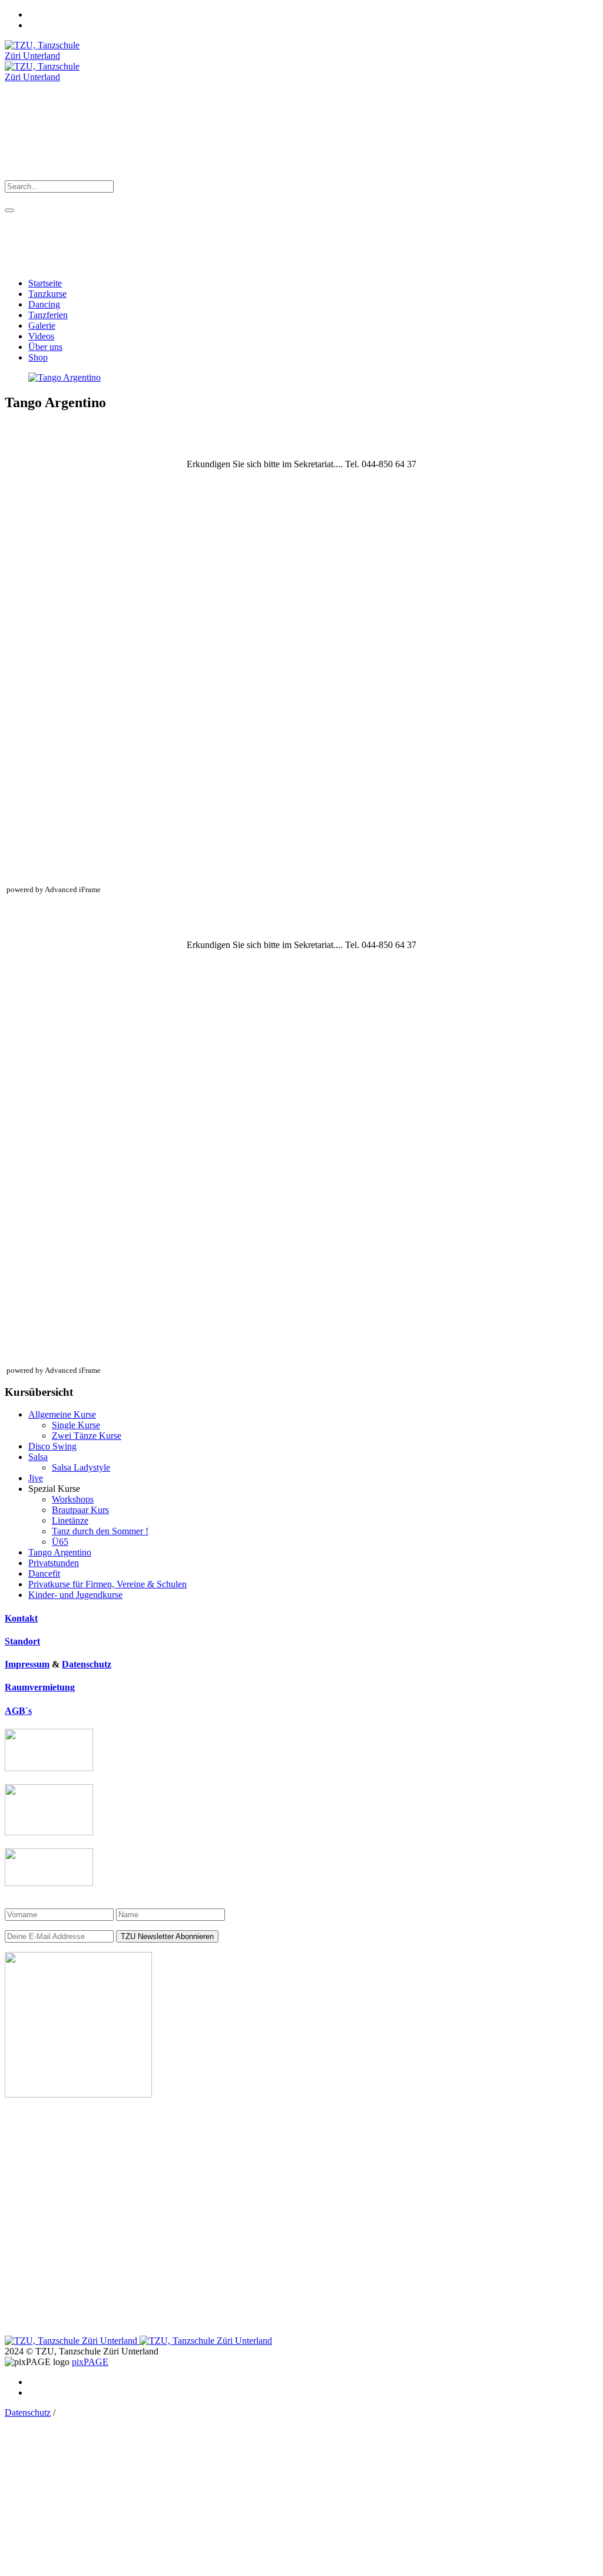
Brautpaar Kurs (80, 1510)
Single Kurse (76, 1425)
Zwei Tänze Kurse (87, 1436)
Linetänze (70, 1520)
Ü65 (60, 1542)
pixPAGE (90, 2362)
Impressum (27, 1664)
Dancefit (44, 1573)
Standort (22, 1641)
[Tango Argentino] (64, 377)
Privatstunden (54, 1563)
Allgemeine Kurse (62, 1414)
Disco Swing (52, 1446)
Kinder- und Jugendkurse (75, 1595)
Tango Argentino (60, 1552)
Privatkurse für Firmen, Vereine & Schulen (107, 1584)
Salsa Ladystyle (81, 1467)
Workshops (73, 1499)
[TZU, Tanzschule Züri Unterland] (138, 2341)
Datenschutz (87, 1664)
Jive (36, 1478)
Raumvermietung (40, 1687)
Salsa (38, 1457)
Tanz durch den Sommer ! (100, 1531)
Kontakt (21, 1618)
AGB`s (18, 1711)
